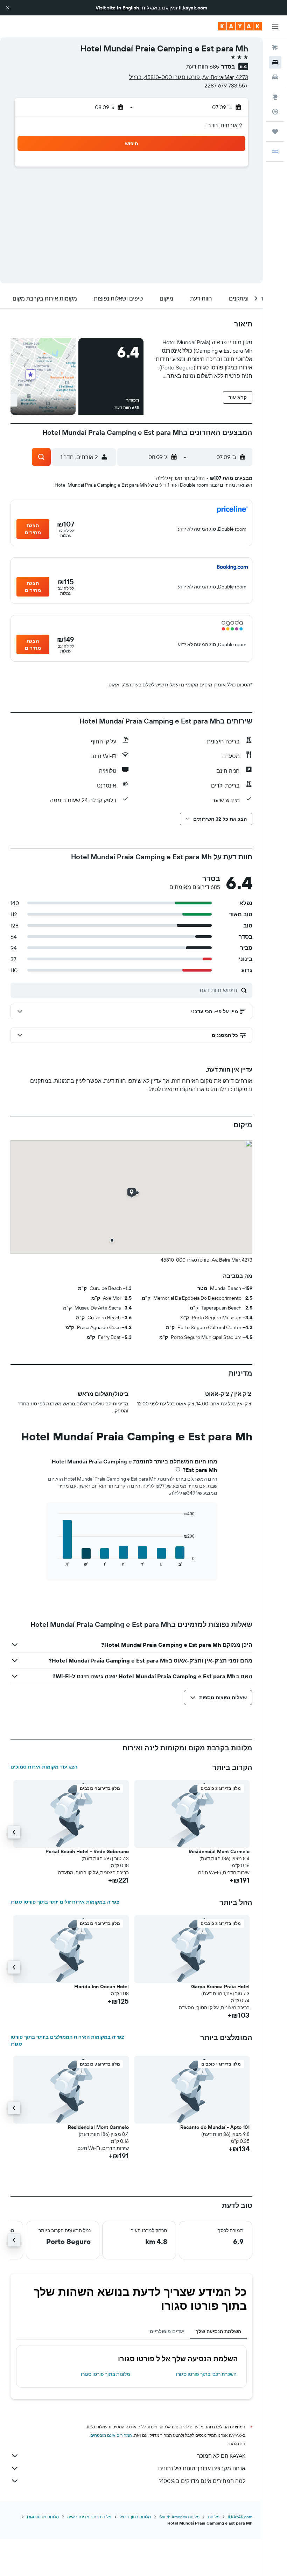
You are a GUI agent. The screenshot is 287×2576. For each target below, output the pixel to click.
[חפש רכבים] (275, 77)
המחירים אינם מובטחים (111, 2435)
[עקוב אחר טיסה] (275, 112)
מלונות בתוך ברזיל (135, 2517)
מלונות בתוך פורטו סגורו (106, 2374)
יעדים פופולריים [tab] (167, 2331)
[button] (8, 8)
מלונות (214, 2517)
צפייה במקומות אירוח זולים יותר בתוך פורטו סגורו (65, 1902)
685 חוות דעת (203, 66)
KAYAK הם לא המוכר (221, 2456)
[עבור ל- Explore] (275, 97)
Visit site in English (117, 8)
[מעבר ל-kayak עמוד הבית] (240, 26)
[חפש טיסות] (275, 48)
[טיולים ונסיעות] (275, 132)
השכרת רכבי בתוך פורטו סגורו (206, 2374)
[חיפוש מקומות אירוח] (275, 62)
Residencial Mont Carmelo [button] (219, 1851)
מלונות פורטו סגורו (43, 2517)
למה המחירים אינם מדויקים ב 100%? (202, 2481)
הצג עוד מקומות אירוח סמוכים (44, 1767)
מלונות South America (179, 2517)
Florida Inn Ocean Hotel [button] (101, 1986)
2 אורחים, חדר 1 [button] (223, 125)
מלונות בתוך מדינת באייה (89, 2517)
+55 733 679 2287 (226, 85)
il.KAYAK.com (240, 2517)
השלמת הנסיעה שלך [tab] (218, 2331)
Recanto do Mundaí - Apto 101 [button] (215, 2127)
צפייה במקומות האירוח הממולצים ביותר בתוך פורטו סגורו (67, 2040)
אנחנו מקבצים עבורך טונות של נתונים (202, 2468)
